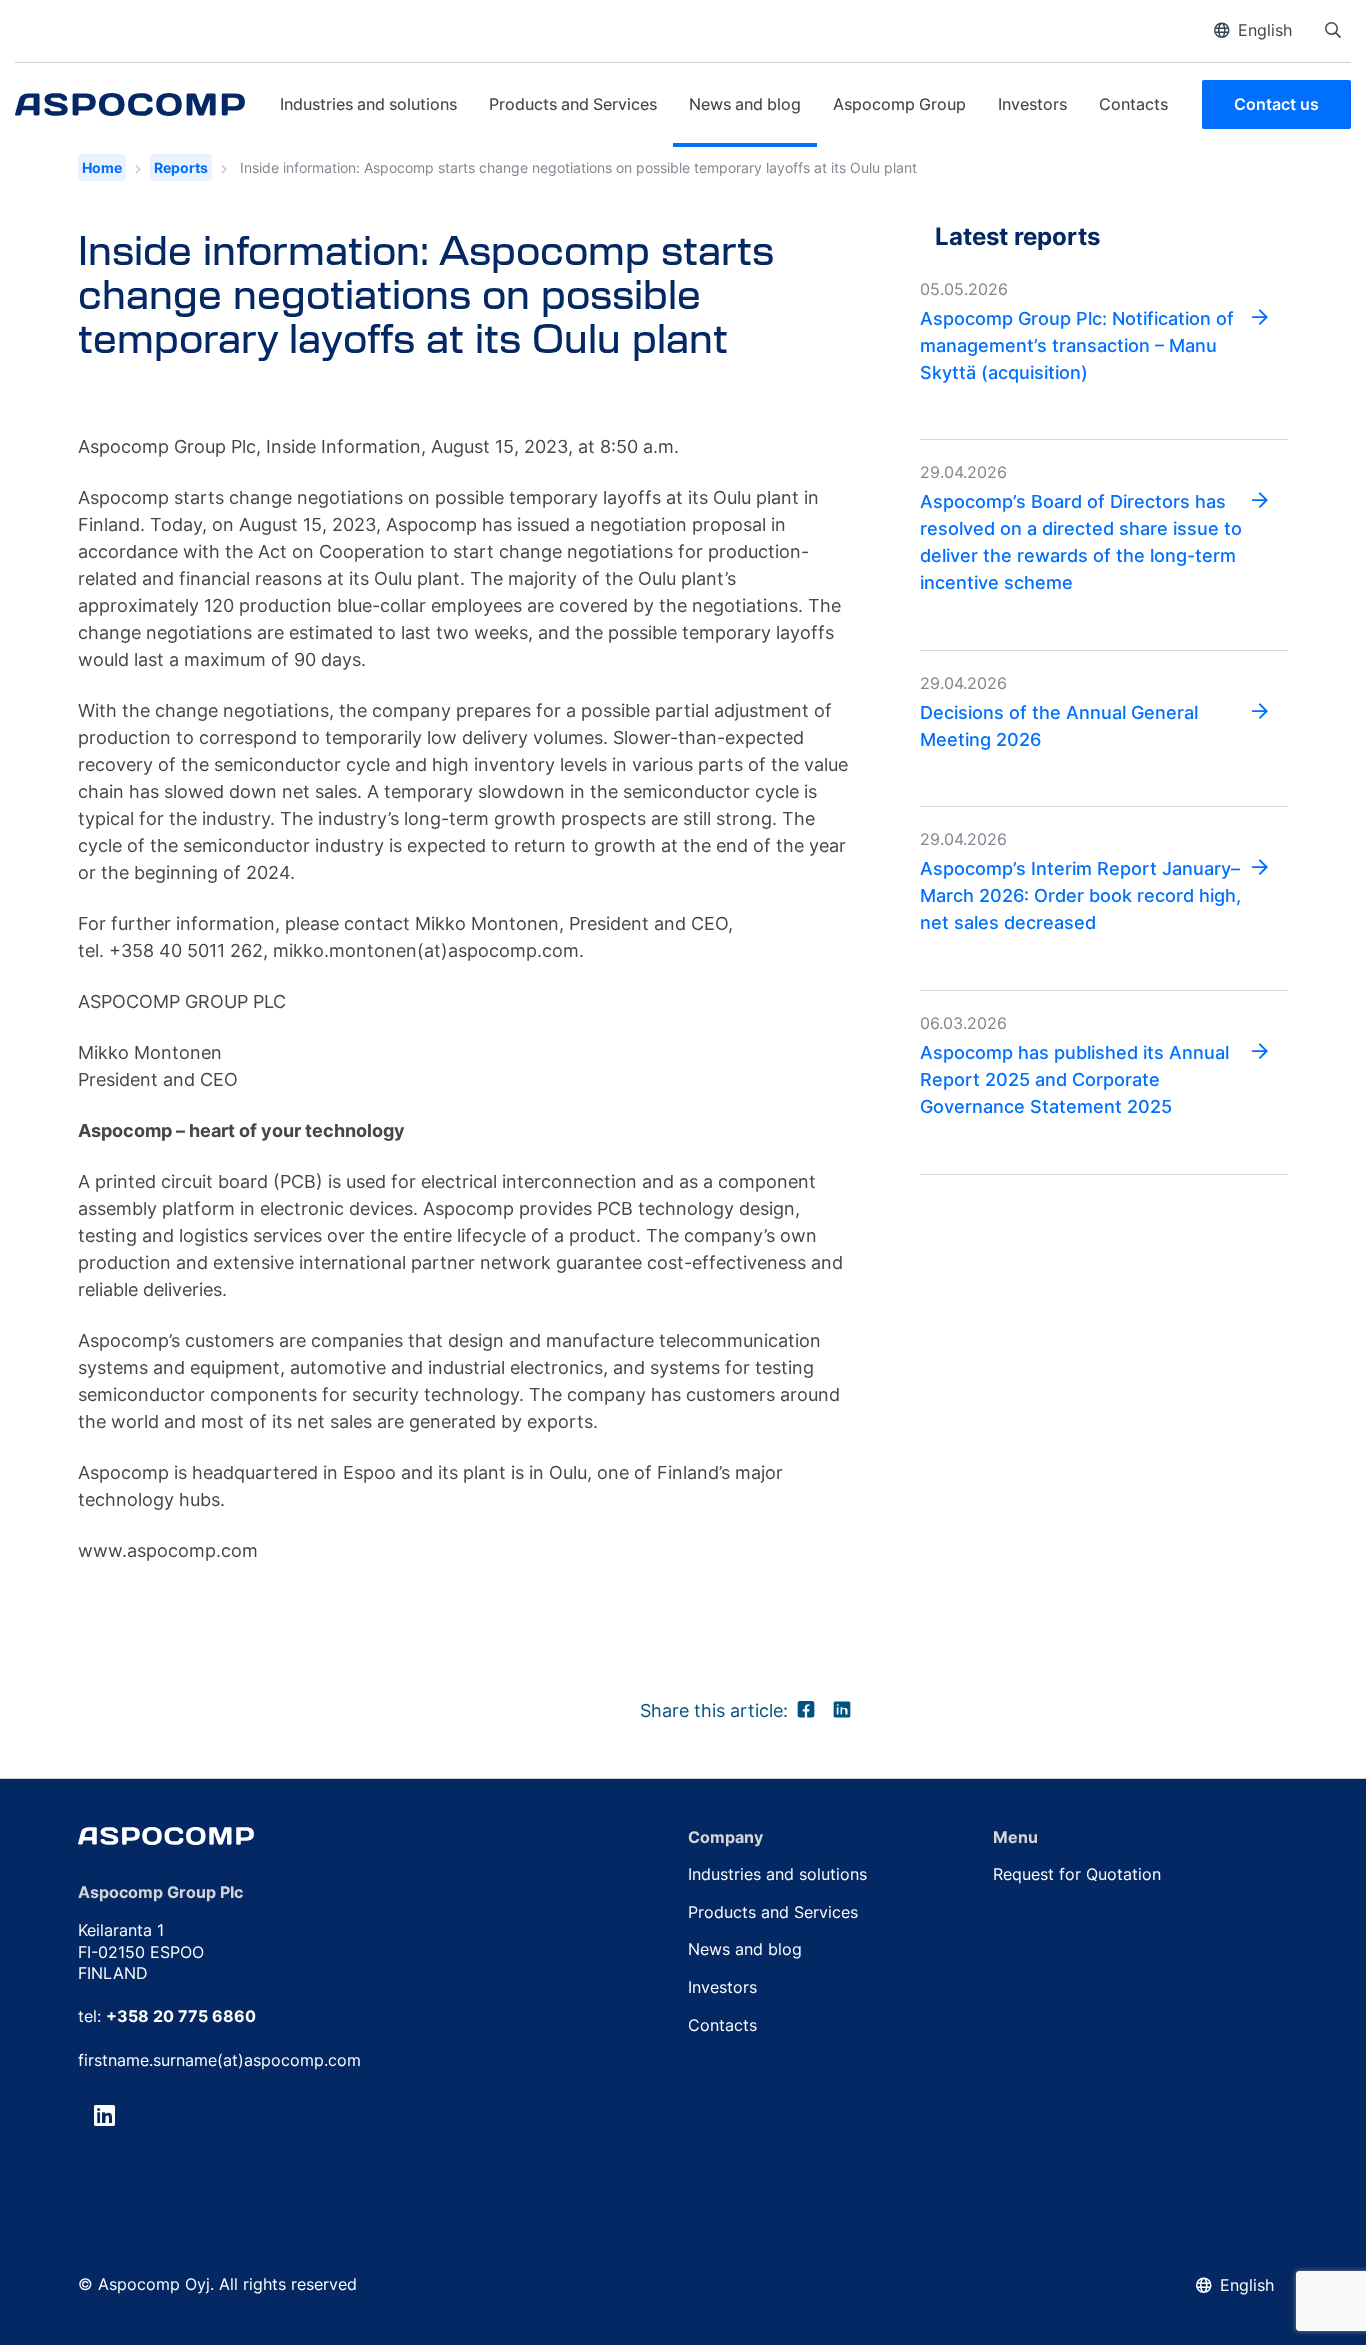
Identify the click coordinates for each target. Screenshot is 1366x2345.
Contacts (1133, 104)
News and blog (745, 104)
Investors (1032, 104)
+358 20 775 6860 (181, 2016)
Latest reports (1017, 236)
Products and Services (573, 104)
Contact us (1276, 104)
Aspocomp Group (899, 104)
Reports (181, 167)
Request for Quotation (1077, 1874)
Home (102, 167)
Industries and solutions (368, 104)
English (1265, 30)
